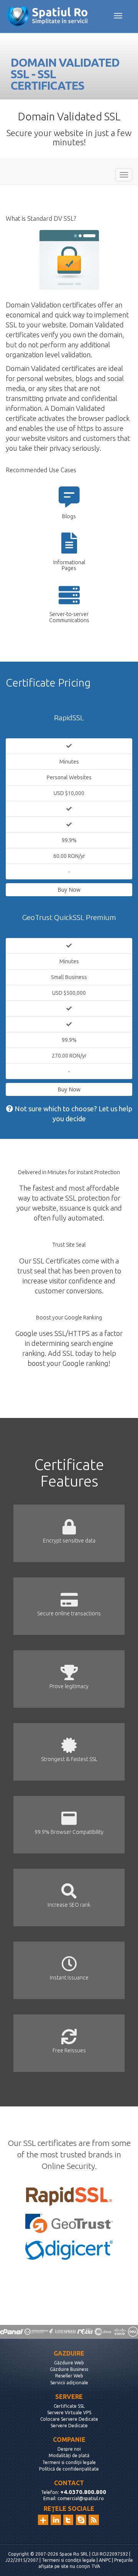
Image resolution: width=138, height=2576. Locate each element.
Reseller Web (69, 2376)
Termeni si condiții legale (69, 2462)
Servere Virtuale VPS (69, 2413)
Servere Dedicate (69, 2426)
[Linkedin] (56, 2520)
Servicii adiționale (69, 2383)
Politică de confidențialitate (69, 2469)
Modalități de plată (69, 2455)
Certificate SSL (69, 2406)
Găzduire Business (69, 2369)
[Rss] (94, 2520)
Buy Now (69, 890)
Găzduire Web (69, 2363)
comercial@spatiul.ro (81, 2498)
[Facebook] (81, 2520)
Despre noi (69, 2449)
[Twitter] (68, 2520)
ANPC (105, 2560)
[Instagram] (43, 2520)
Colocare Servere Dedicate (69, 2419)
